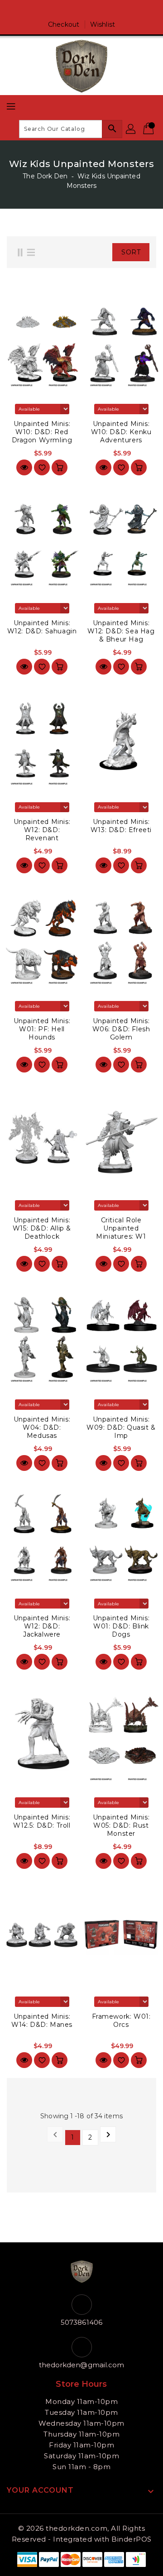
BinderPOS (132, 2539)
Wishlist (103, 24)
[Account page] (131, 129)
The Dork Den (45, 176)
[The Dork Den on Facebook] (73, 10)
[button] (103, 252)
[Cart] (149, 129)
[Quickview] (24, 467)
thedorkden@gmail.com (82, 2365)
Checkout (64, 24)
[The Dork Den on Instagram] (90, 10)
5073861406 (81, 2322)
